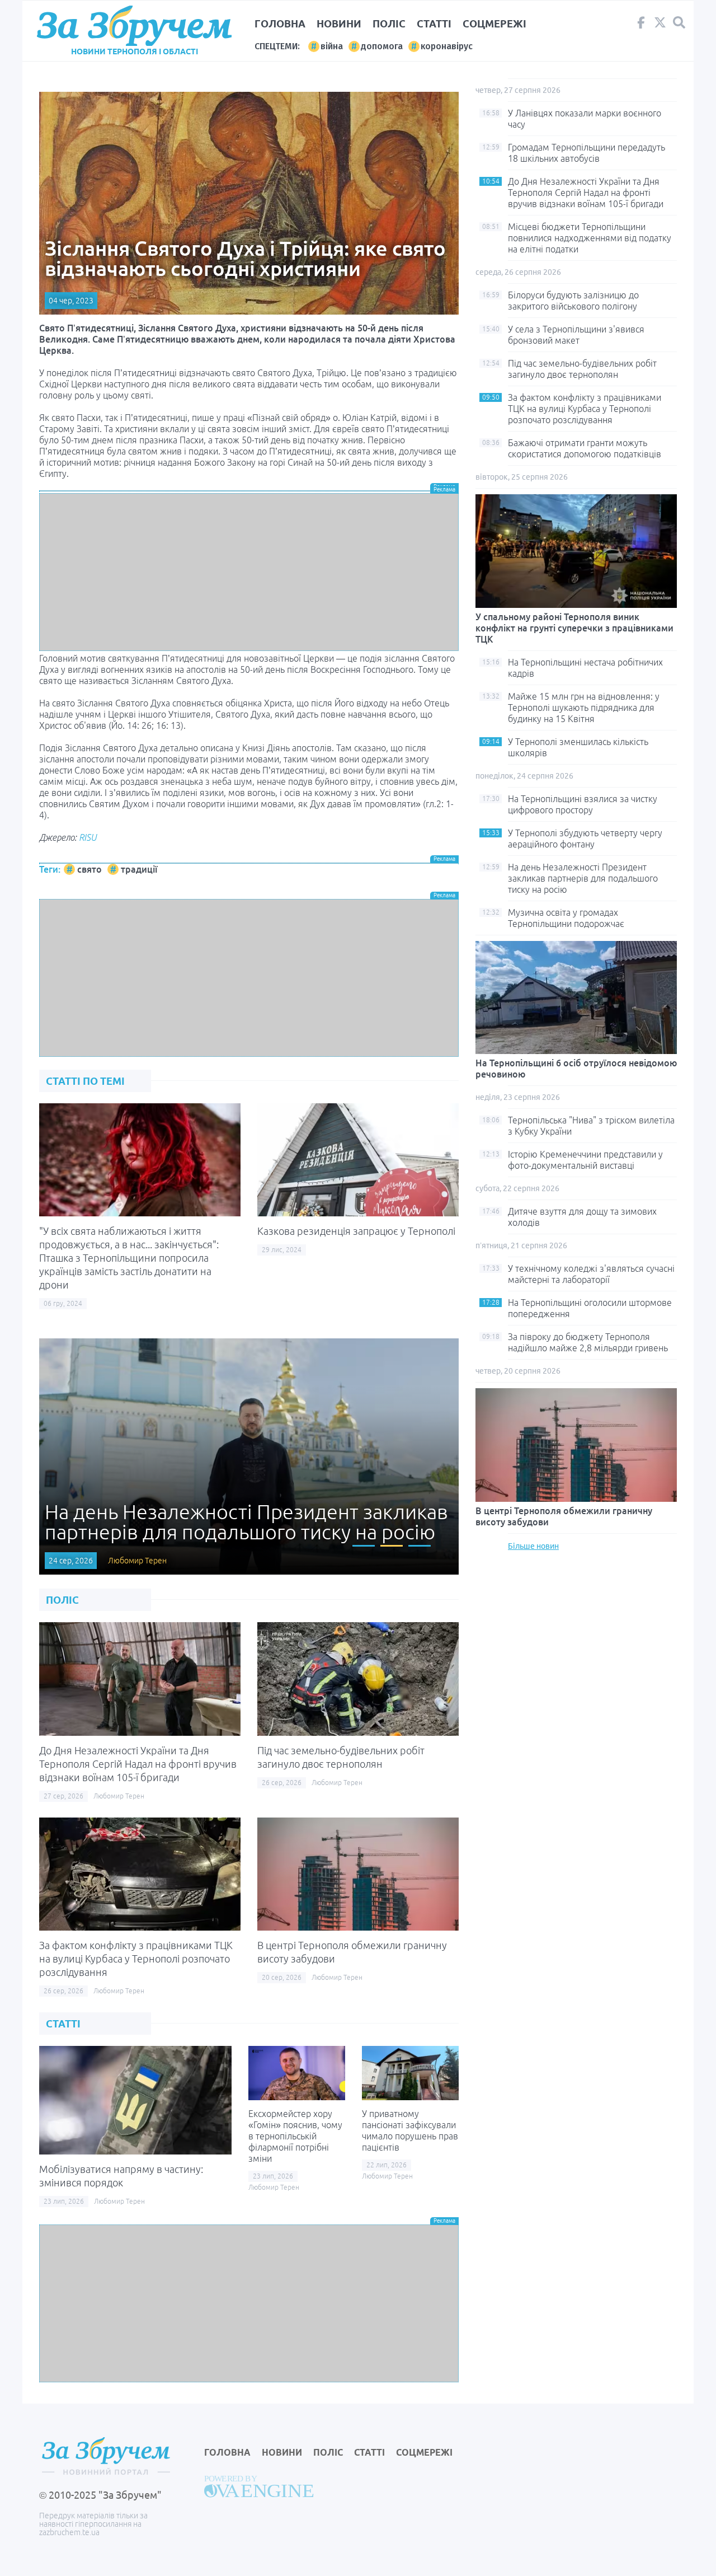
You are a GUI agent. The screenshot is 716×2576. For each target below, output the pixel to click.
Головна (280, 24)
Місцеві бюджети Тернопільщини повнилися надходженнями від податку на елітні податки (590, 238)
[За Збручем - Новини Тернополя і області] (134, 26)
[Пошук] (679, 23)
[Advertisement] (249, 572)
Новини (339, 24)
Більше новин (533, 1546)
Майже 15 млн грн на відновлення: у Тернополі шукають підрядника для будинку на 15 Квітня (584, 708)
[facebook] (641, 25)
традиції (139, 869)
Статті (434, 24)
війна (332, 46)
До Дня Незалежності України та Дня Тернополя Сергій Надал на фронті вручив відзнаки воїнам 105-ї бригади (138, 1764)
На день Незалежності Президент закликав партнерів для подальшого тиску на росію (583, 878)
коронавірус (447, 46)
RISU (88, 837)
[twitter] (660, 25)
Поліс (389, 24)
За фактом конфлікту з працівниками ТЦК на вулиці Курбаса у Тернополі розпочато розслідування (136, 1959)
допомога (382, 46)
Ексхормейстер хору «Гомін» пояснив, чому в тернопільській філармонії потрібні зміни (295, 2136)
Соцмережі (494, 24)
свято (89, 869)
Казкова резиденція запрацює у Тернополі (356, 1231)
